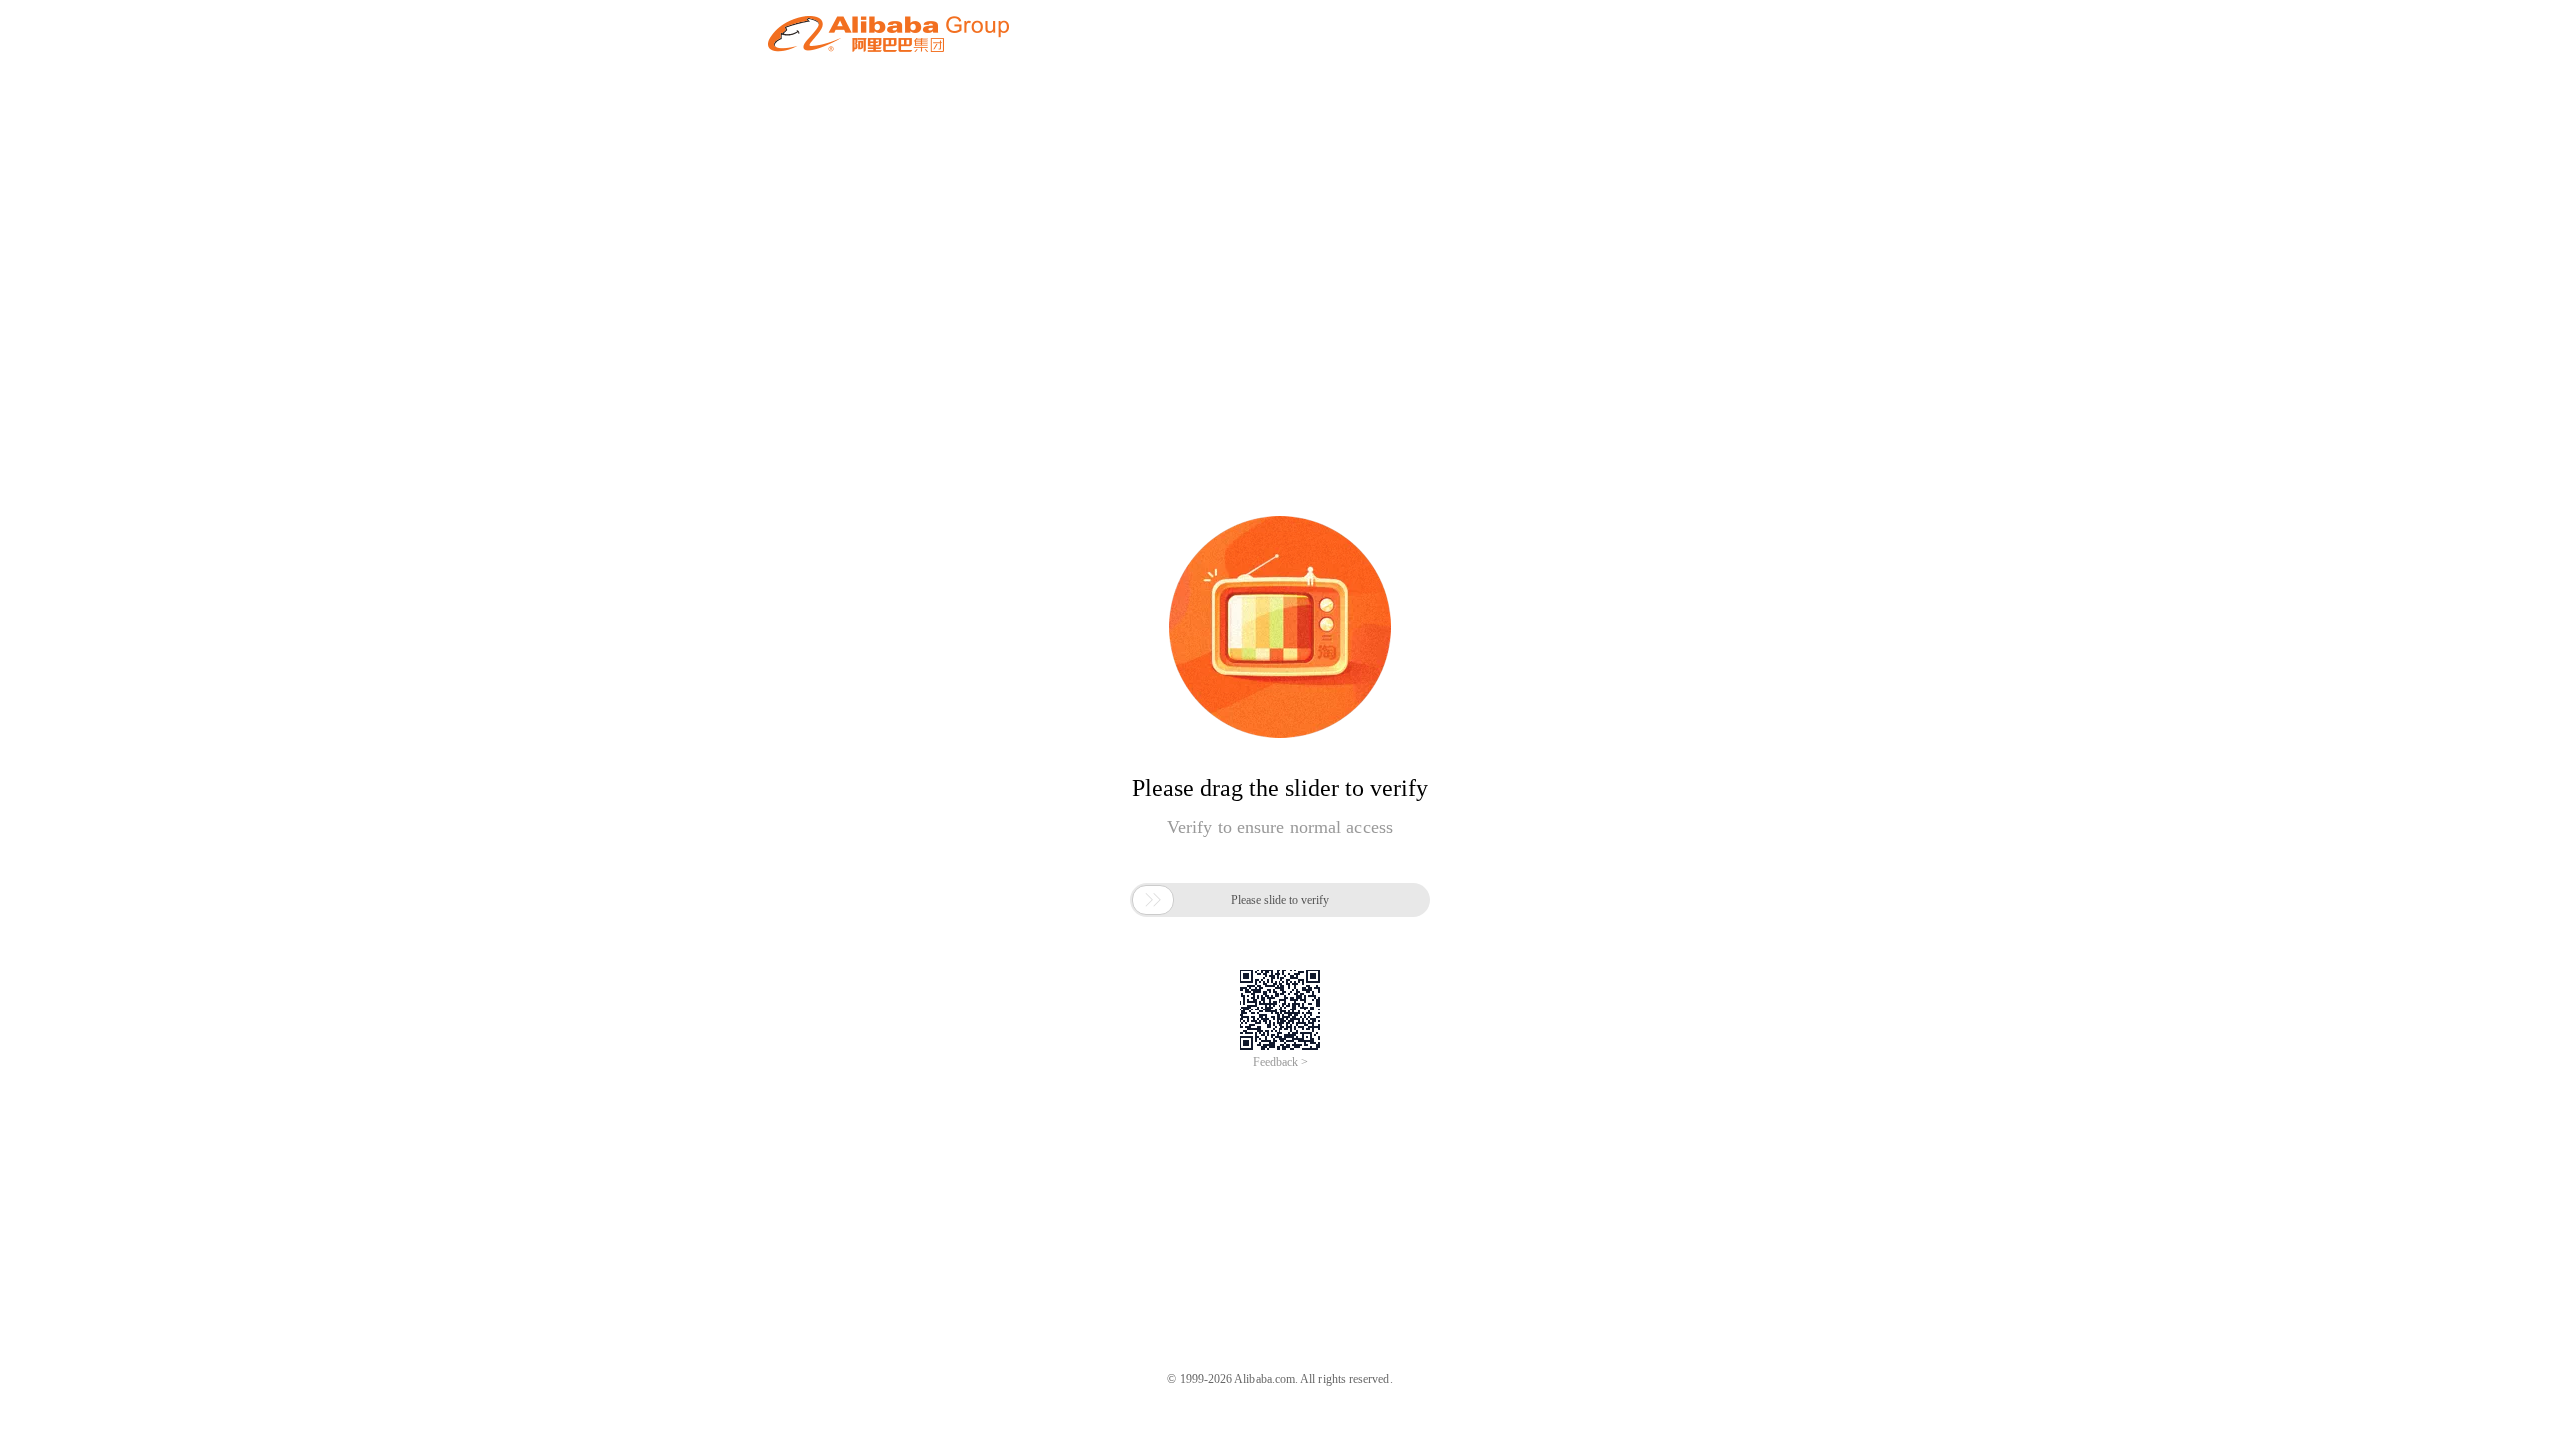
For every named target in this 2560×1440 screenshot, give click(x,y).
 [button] (1153, 900)
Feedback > (1280, 1062)
